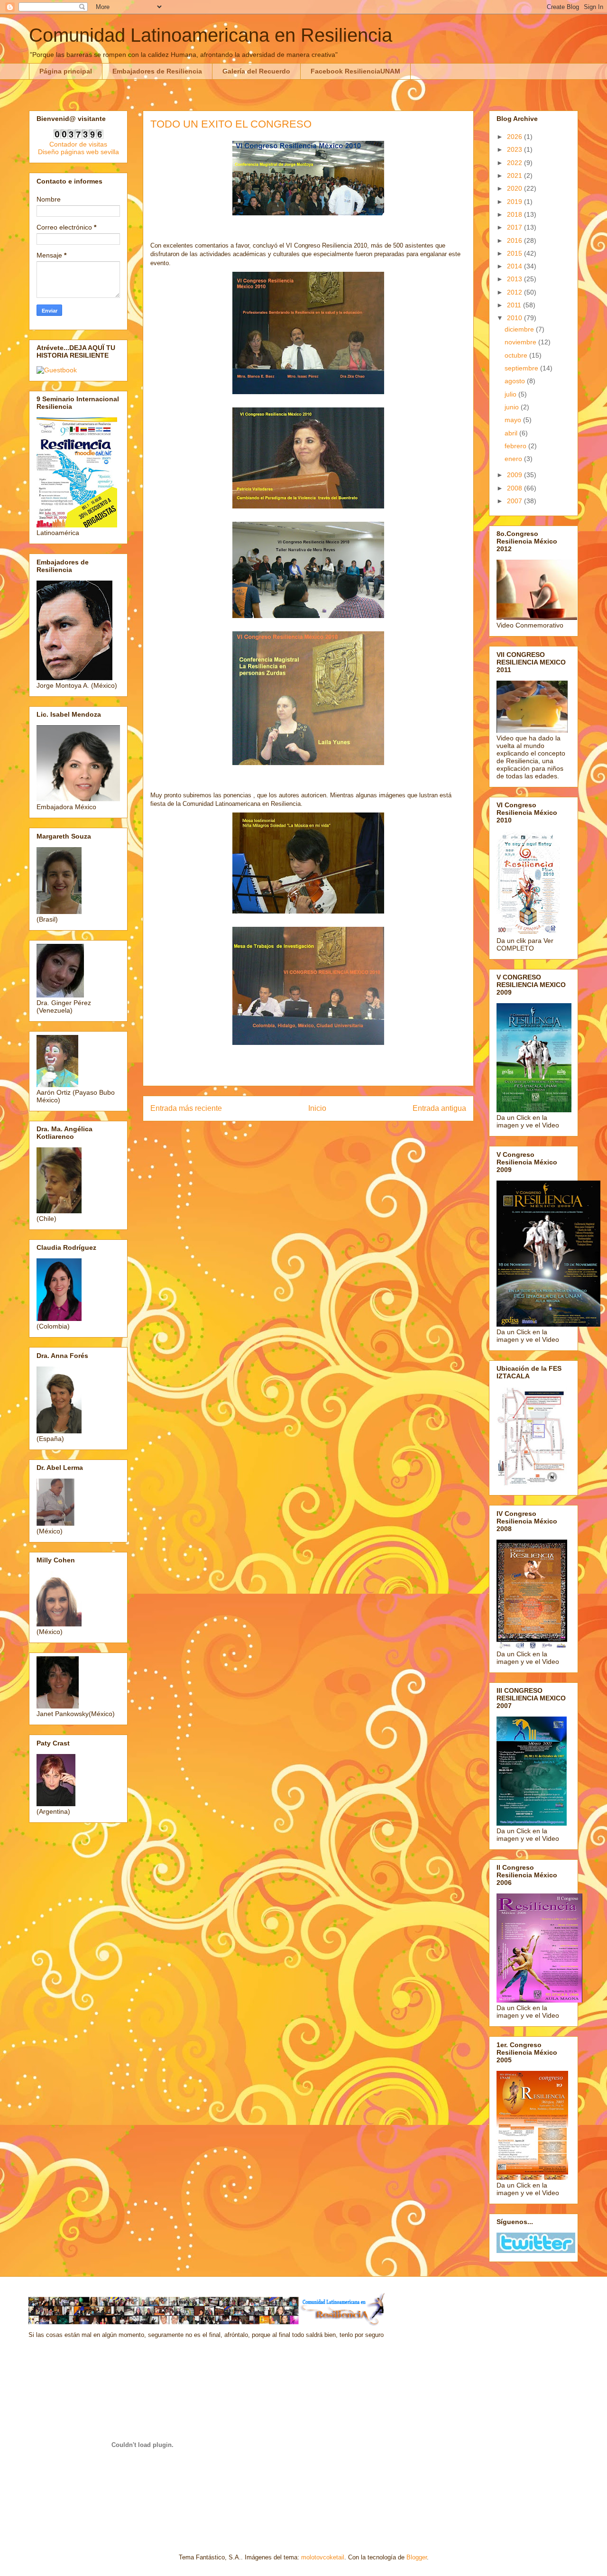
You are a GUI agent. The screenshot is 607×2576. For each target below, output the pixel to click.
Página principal (66, 71)
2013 (515, 279)
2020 (515, 188)
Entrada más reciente (186, 1108)
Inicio (317, 1108)
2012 (515, 292)
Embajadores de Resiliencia (157, 71)
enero (514, 459)
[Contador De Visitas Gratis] (78, 137)
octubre (517, 355)
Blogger (417, 2557)
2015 (515, 253)
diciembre (520, 329)
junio (513, 407)
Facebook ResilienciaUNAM (355, 71)
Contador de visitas (78, 144)
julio (511, 394)
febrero (516, 446)
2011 (515, 305)
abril (512, 433)
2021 (515, 175)
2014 (515, 266)
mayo (514, 420)
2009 (515, 475)
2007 (515, 501)
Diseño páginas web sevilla (78, 152)
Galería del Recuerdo (256, 71)
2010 (515, 318)
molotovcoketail (323, 2557)
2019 (515, 202)
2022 (515, 163)
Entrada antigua (439, 1108)
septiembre (522, 368)
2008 (515, 488)
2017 (515, 227)
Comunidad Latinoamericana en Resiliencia (211, 35)
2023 (515, 149)
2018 (515, 214)
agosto (516, 381)
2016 (515, 240)
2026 (515, 137)
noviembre (521, 342)
